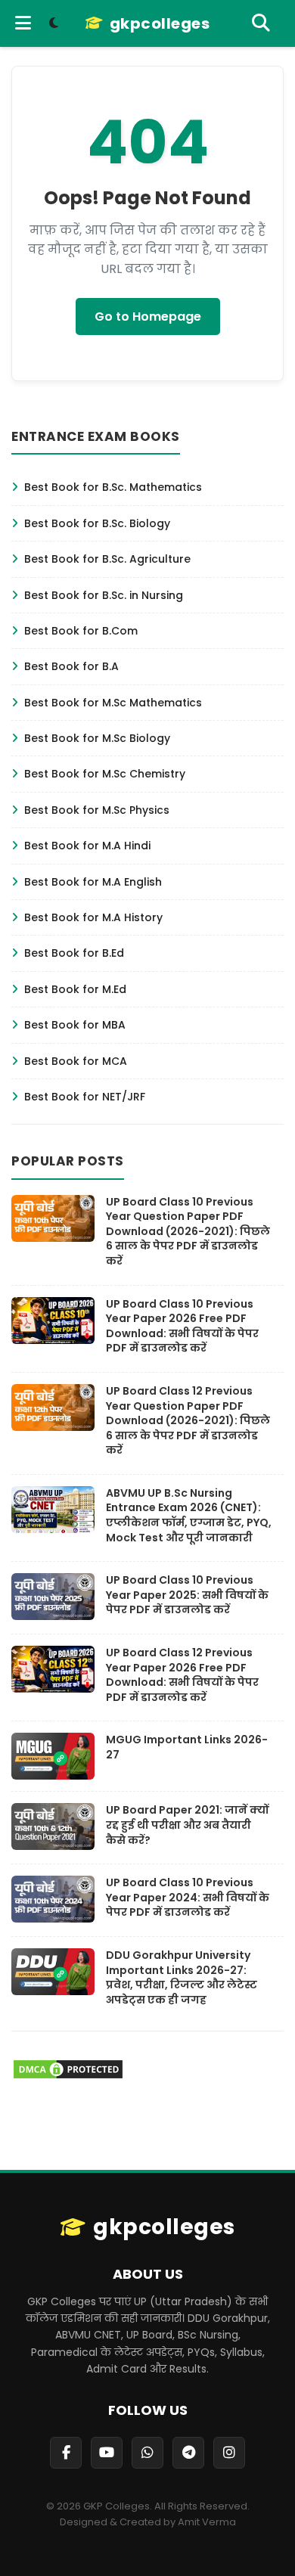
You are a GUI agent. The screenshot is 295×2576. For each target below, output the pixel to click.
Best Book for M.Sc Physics (97, 810)
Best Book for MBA (75, 1025)
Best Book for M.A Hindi (87, 846)
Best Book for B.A (71, 666)
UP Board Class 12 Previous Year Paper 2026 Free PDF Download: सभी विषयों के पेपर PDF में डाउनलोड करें (182, 1675)
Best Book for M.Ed (75, 989)
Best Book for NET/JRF (85, 1097)
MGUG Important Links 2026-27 (187, 1747)
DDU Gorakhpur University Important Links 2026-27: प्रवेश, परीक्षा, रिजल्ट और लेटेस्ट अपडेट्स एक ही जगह (182, 1977)
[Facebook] (66, 2453)
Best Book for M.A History (93, 917)
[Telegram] (188, 2453)
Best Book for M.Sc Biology (97, 738)
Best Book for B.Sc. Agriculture (107, 559)
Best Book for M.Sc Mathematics (113, 703)
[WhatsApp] (147, 2453)
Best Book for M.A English (93, 882)
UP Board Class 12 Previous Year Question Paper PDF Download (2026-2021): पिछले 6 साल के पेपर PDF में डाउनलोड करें (188, 1420)
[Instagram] (229, 2453)
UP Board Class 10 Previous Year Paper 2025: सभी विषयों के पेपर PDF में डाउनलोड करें (187, 1595)
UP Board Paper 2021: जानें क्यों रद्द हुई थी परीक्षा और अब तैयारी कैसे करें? (187, 1825)
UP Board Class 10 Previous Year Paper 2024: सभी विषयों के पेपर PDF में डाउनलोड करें (188, 1897)
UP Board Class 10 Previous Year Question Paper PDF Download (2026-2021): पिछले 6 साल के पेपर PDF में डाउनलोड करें (188, 1231)
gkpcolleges (160, 23)
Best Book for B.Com (81, 631)
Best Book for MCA (76, 1061)
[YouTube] (107, 2453)
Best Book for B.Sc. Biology (97, 523)
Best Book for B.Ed (74, 953)
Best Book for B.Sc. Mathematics (113, 487)
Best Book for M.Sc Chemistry (105, 774)
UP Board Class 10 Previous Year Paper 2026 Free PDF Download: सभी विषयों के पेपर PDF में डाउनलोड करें (182, 1326)
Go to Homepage (148, 317)
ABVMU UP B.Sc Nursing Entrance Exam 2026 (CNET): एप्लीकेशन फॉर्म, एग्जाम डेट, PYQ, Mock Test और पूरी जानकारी (189, 1515)
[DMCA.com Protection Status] (68, 2076)
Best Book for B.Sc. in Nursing (104, 595)
